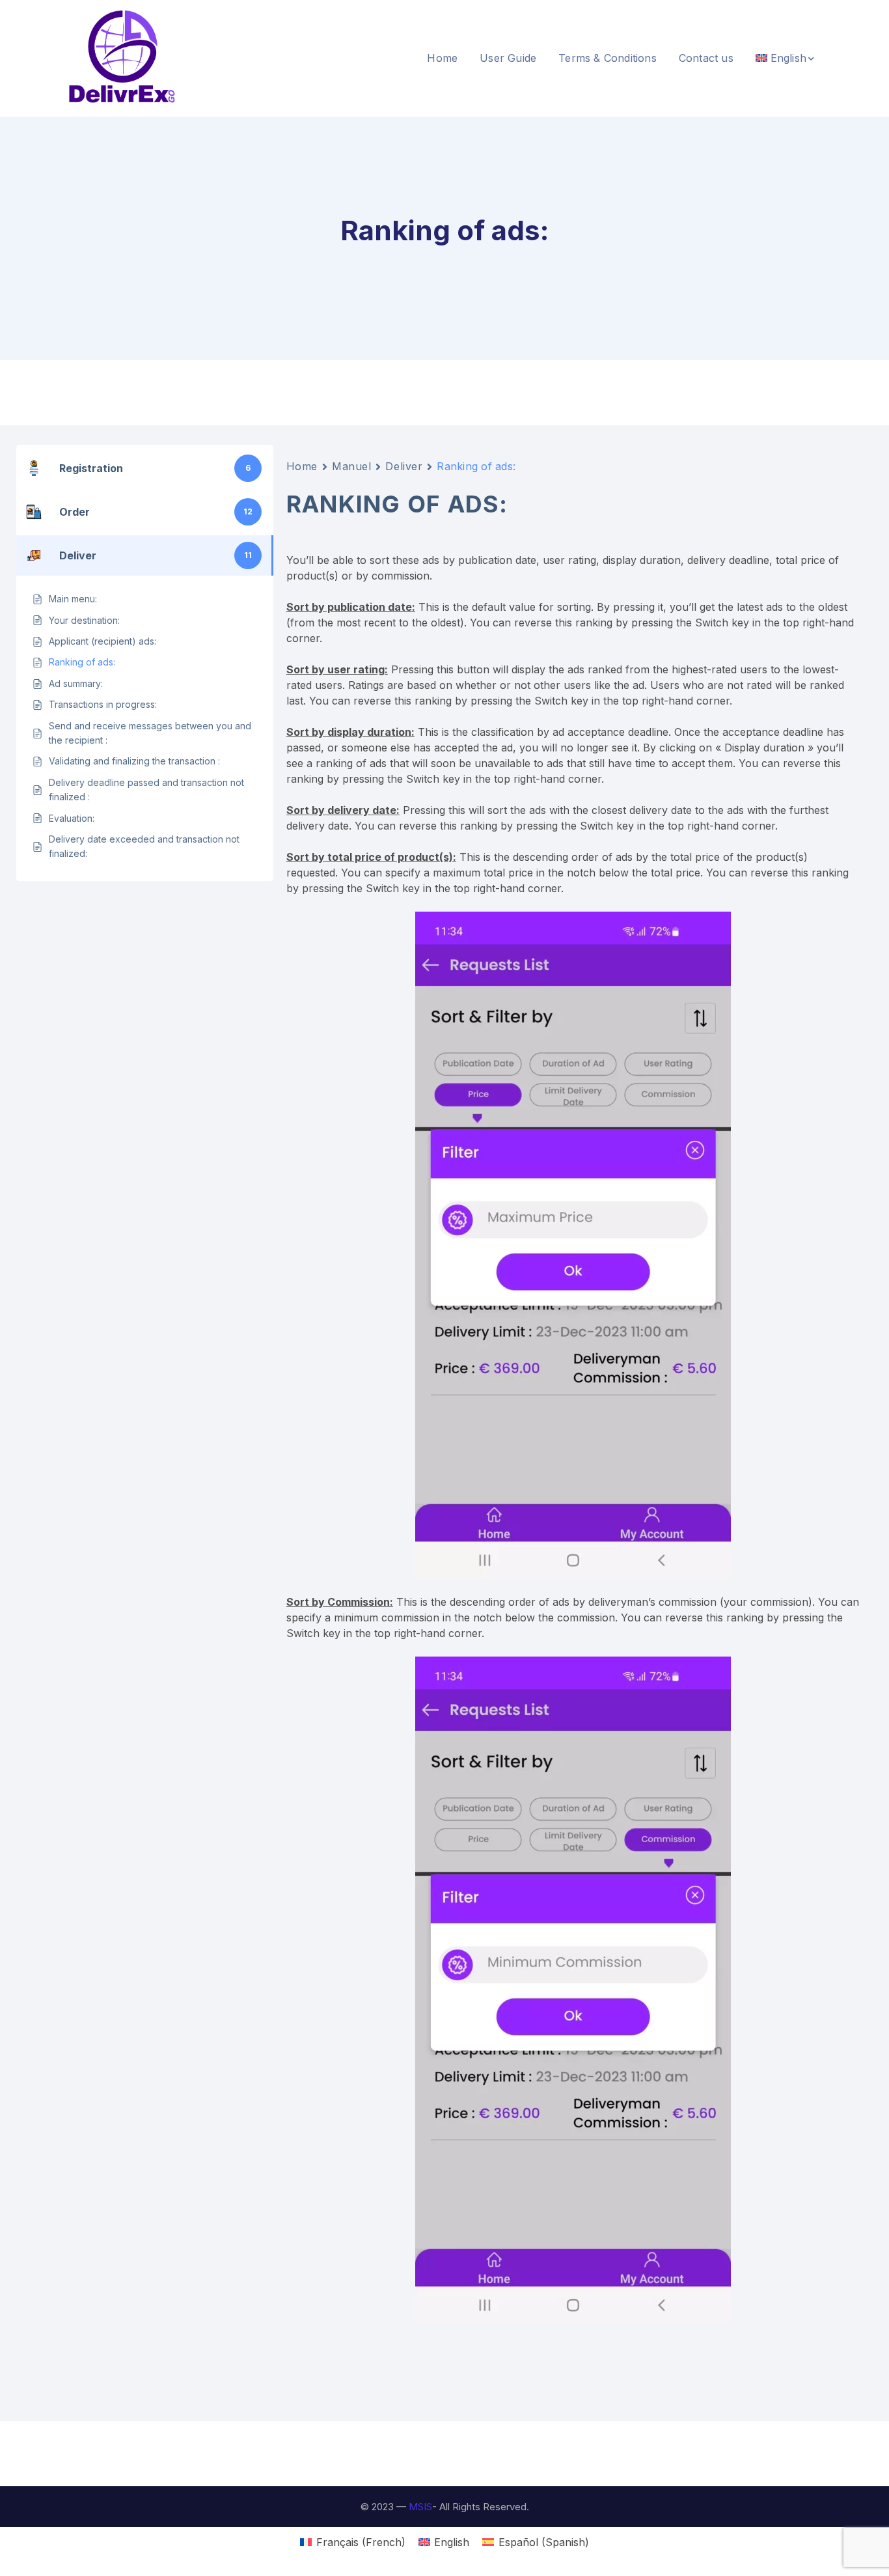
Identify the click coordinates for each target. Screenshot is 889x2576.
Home (302, 466)
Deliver (404, 466)
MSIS (420, 2507)
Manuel (351, 466)
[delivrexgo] (122, 57)
